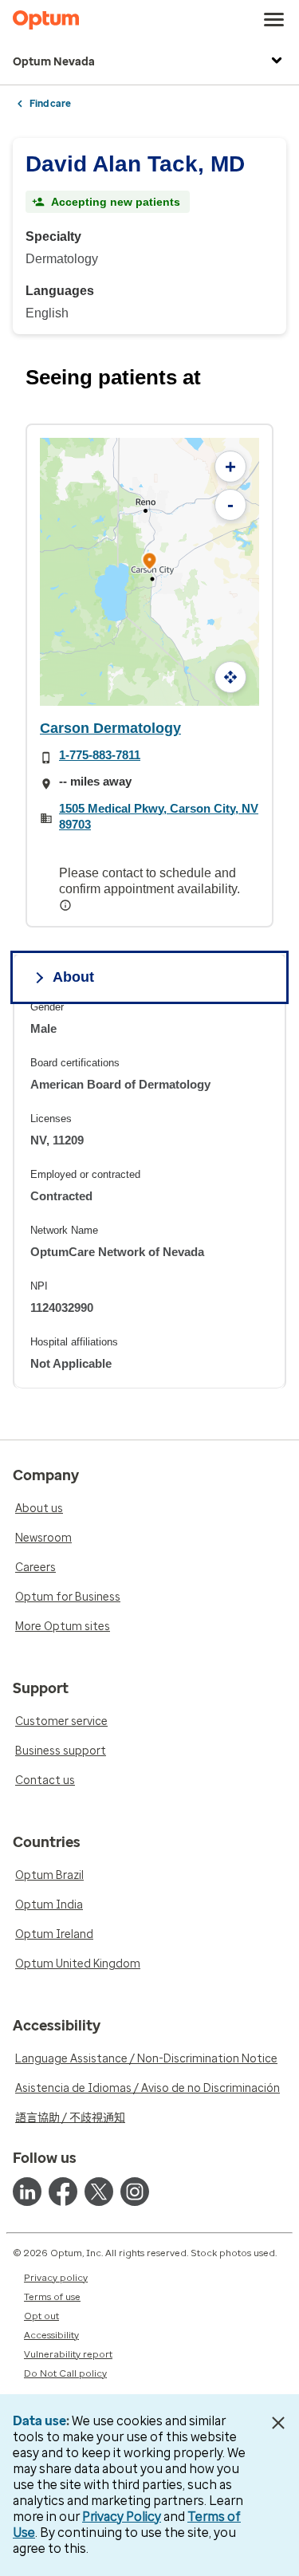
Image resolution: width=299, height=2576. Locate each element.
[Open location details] (150, 563)
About (73, 977)
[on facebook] (63, 2192)
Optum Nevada (54, 62)
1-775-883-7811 (100, 755)
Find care (50, 104)
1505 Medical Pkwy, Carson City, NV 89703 (159, 816)
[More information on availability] (67, 905)
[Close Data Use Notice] (278, 2423)
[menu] (274, 20)
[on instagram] (135, 2192)
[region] (149, 1194)
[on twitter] (99, 2192)
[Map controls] (230, 677)
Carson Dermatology (110, 728)
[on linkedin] (27, 2192)
